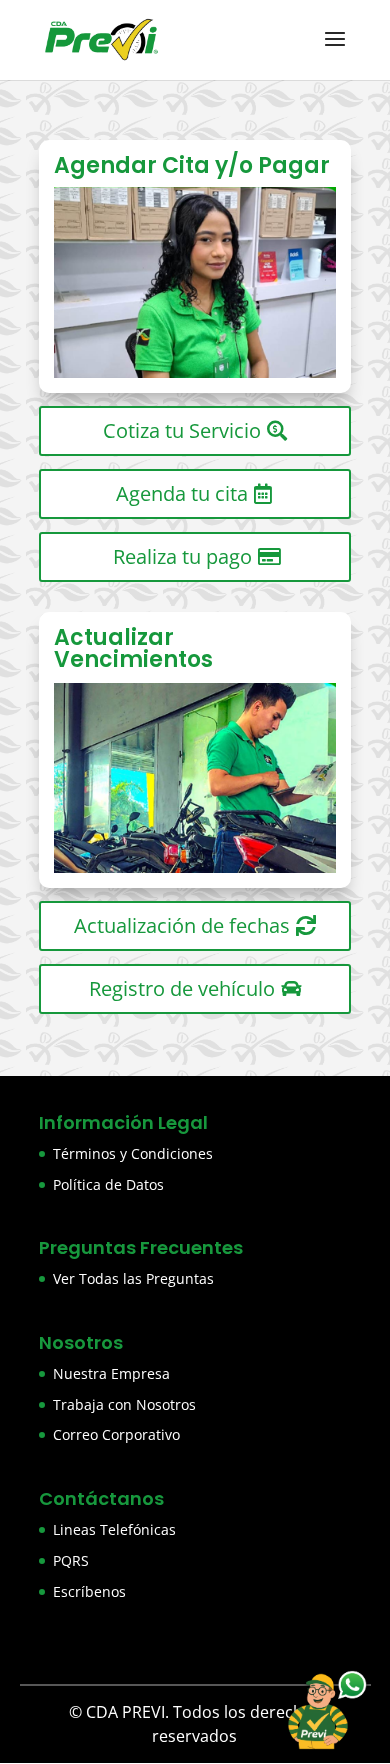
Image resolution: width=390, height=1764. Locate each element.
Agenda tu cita (182, 493)
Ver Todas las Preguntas (133, 1278)
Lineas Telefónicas (114, 1529)
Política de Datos (108, 1184)
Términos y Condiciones (133, 1153)
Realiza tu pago (182, 556)
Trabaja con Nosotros (124, 1404)
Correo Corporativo (116, 1434)
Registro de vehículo (182, 988)
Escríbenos (89, 1591)
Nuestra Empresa (111, 1373)
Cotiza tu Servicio (182, 430)
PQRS (71, 1560)
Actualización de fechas (182, 925)
